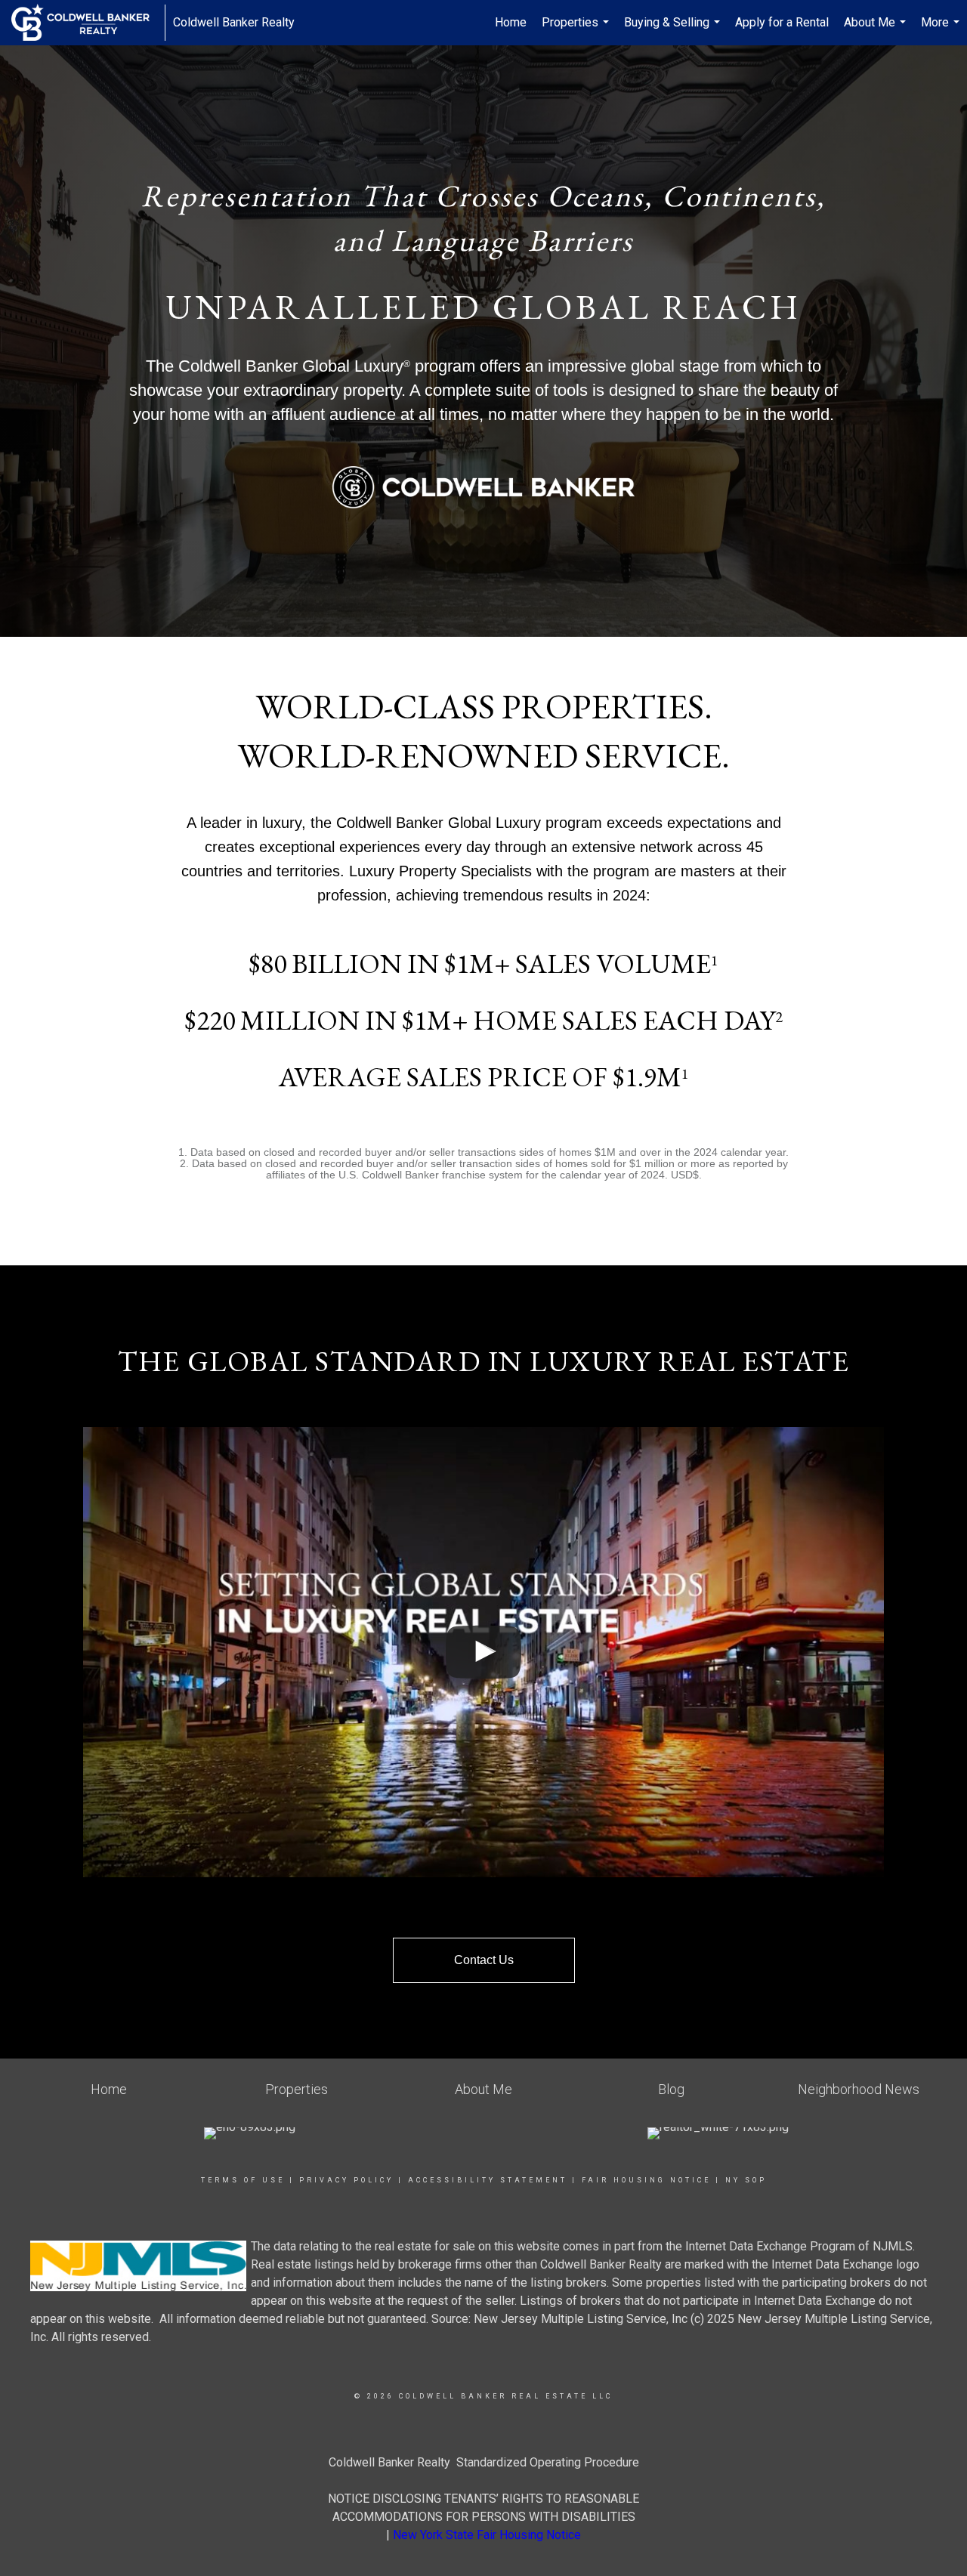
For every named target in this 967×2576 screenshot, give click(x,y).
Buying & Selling (674, 30)
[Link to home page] (88, 23)
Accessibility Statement (488, 2180)
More (942, 30)
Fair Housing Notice (646, 2180)
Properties (577, 30)
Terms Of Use (243, 2180)
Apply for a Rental (782, 22)
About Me (877, 30)
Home (511, 22)
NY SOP (746, 2180)
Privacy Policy (346, 2180)
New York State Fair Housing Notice (487, 2535)
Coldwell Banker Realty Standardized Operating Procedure (484, 2462)
